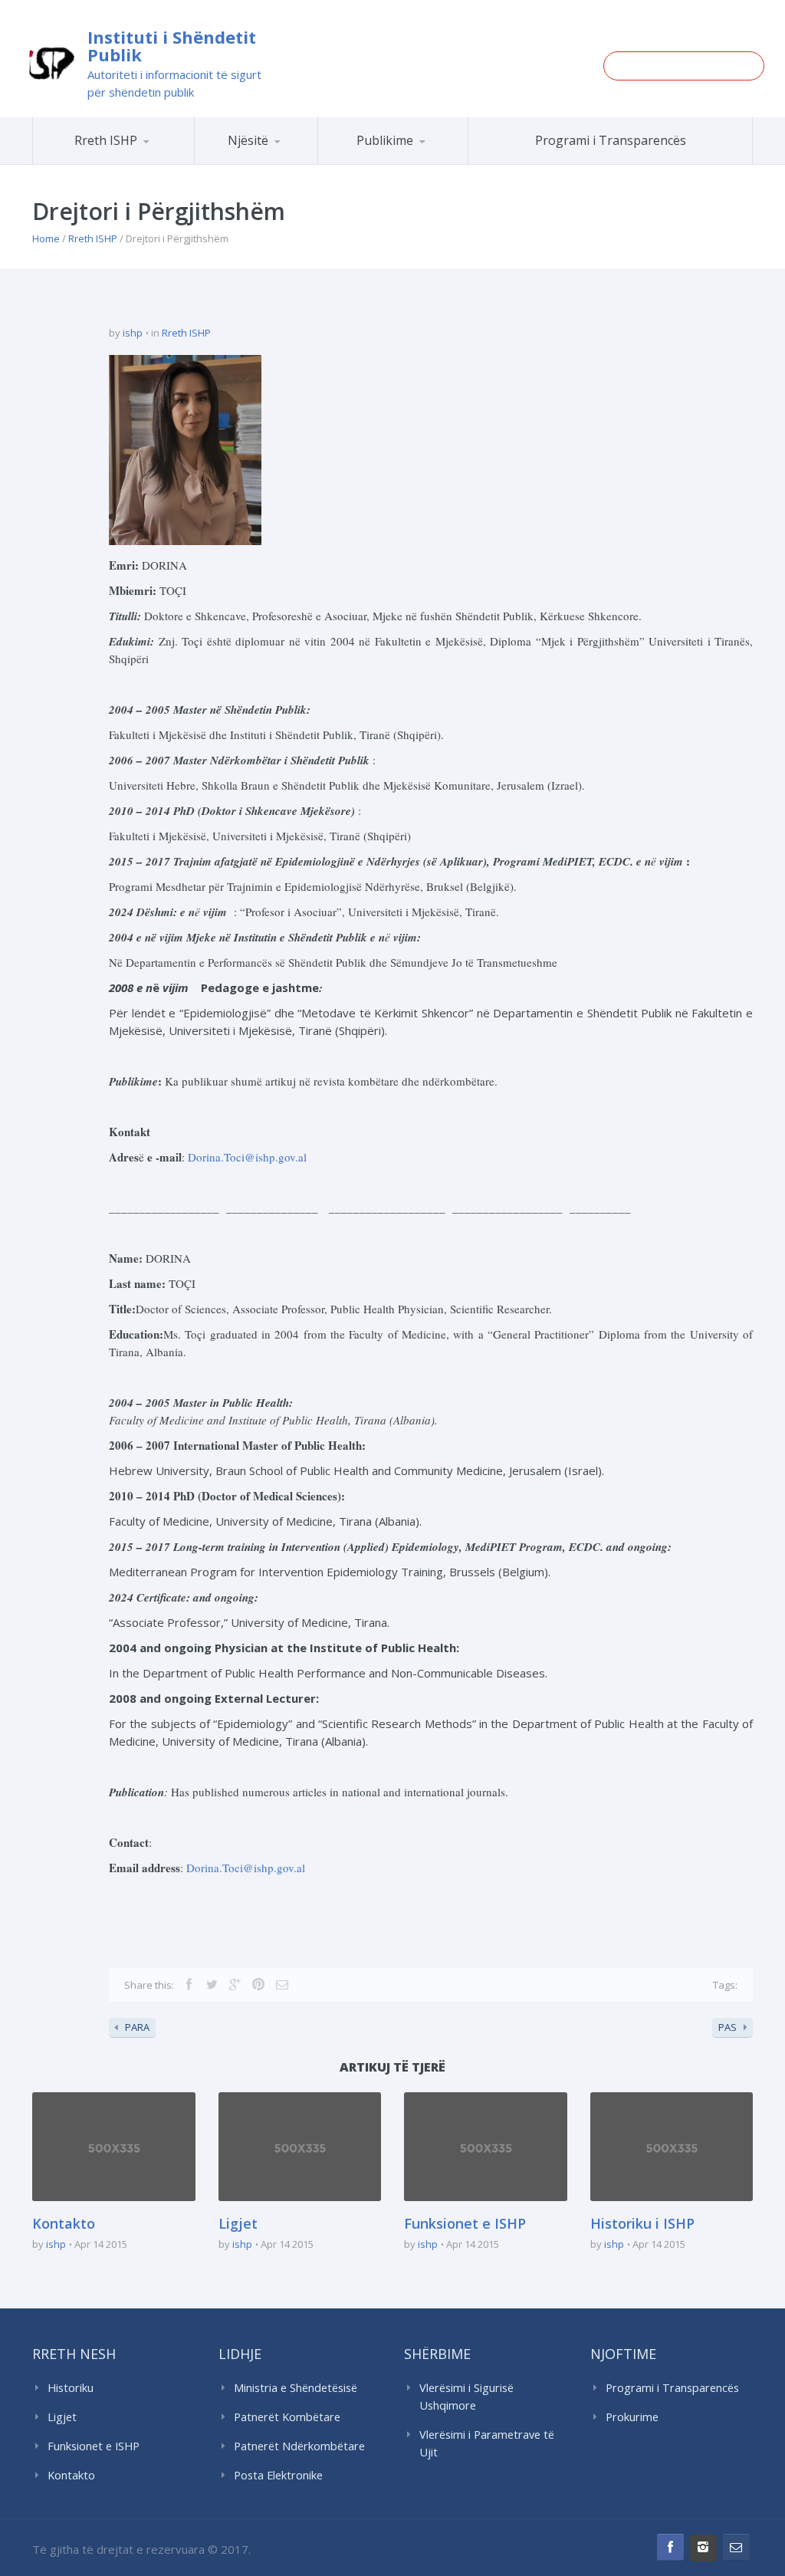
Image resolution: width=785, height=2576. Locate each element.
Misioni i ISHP (153, 164)
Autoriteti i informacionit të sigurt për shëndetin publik (174, 83)
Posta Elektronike (278, 2475)
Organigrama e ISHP (314, 164)
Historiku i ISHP (149, 162)
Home (46, 238)
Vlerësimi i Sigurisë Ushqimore (466, 2397)
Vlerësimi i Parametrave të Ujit (487, 2443)
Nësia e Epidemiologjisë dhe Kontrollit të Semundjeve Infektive (309, 161)
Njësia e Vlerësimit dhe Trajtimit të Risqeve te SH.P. (301, 158)
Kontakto (64, 2223)
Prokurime (632, 2417)
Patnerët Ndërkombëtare (299, 2446)
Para (137, 2027)
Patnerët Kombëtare (287, 2417)
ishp (133, 333)
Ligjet (238, 2223)
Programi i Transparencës (611, 140)
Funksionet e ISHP (465, 2223)
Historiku (71, 2388)
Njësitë (248, 140)
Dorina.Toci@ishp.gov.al (247, 1157)
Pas (728, 2027)
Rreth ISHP (106, 140)
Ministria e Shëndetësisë (296, 2388)
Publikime (385, 140)
